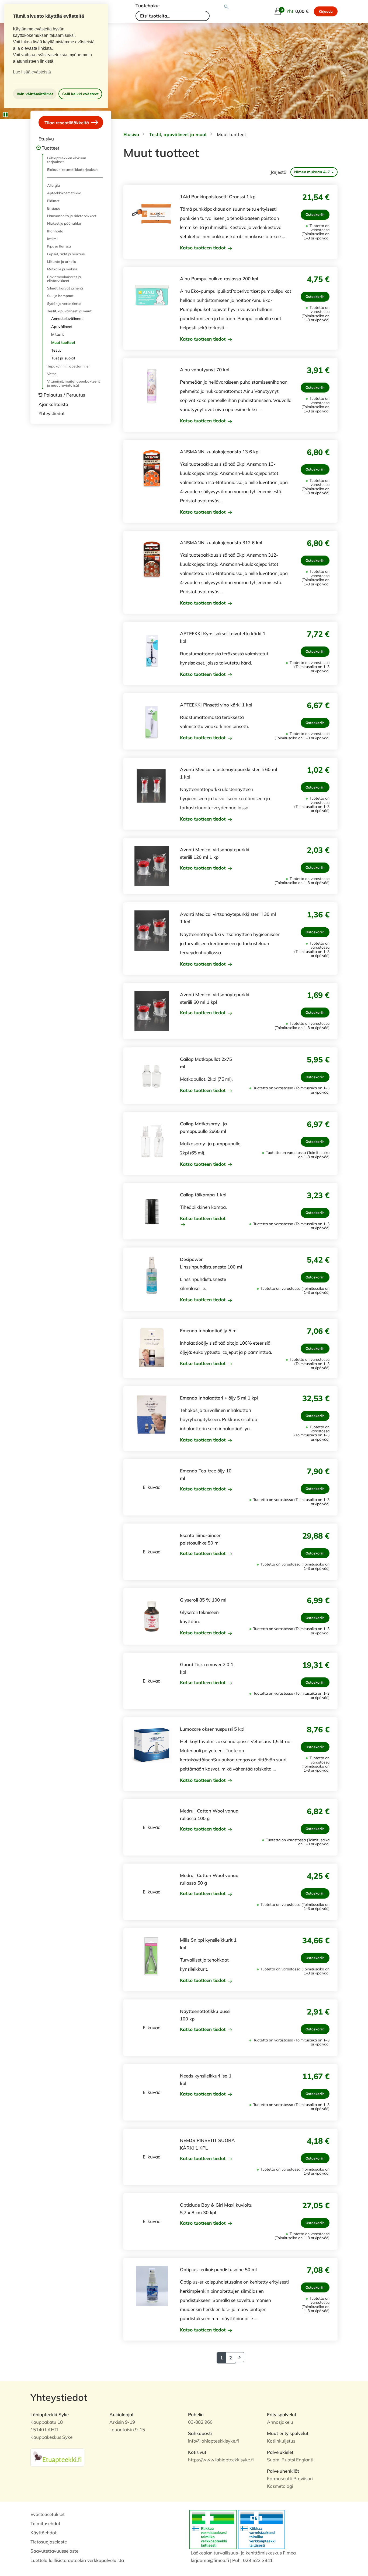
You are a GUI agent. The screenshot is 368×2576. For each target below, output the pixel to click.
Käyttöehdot (44, 2533)
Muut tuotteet (63, 342)
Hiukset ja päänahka (64, 223)
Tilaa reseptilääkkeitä (67, 122)
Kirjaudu (326, 11)
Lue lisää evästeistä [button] (32, 72)
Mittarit (58, 334)
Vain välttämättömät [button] (35, 94)
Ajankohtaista (53, 404)
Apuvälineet (62, 327)
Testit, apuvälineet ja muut (69, 311)
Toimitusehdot (45, 2523)
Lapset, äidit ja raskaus (66, 254)
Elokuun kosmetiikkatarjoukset (72, 169)
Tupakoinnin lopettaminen (69, 366)
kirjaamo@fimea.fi (210, 2560)
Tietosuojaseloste (49, 2542)
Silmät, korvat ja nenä (65, 288)
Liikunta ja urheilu (62, 262)
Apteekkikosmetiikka (64, 193)
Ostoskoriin (315, 214)
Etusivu (46, 139)
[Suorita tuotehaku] (226, 7)
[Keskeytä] (5, 115)
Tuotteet (51, 148)
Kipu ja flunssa (59, 246)
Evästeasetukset (48, 2514)
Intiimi (52, 239)
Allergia (53, 185)
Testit (56, 350)
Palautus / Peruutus (64, 395)
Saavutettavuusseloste (54, 2551)
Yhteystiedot (52, 413)
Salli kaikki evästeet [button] (80, 94)
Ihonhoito (55, 231)
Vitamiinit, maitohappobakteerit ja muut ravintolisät (74, 383)
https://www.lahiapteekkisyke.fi (221, 2460)
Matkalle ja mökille (62, 269)
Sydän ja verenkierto (64, 303)
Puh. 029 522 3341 (252, 2560)
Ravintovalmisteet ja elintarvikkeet (64, 279)
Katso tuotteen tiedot (203, 248)
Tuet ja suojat (63, 358)
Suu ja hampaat (60, 296)
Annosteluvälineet (67, 319)
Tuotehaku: (147, 6)
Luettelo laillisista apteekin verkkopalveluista (77, 2560)
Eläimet (53, 201)
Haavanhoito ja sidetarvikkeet (72, 216)
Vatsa (52, 374)
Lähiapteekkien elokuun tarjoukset (67, 160)
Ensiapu (54, 208)
